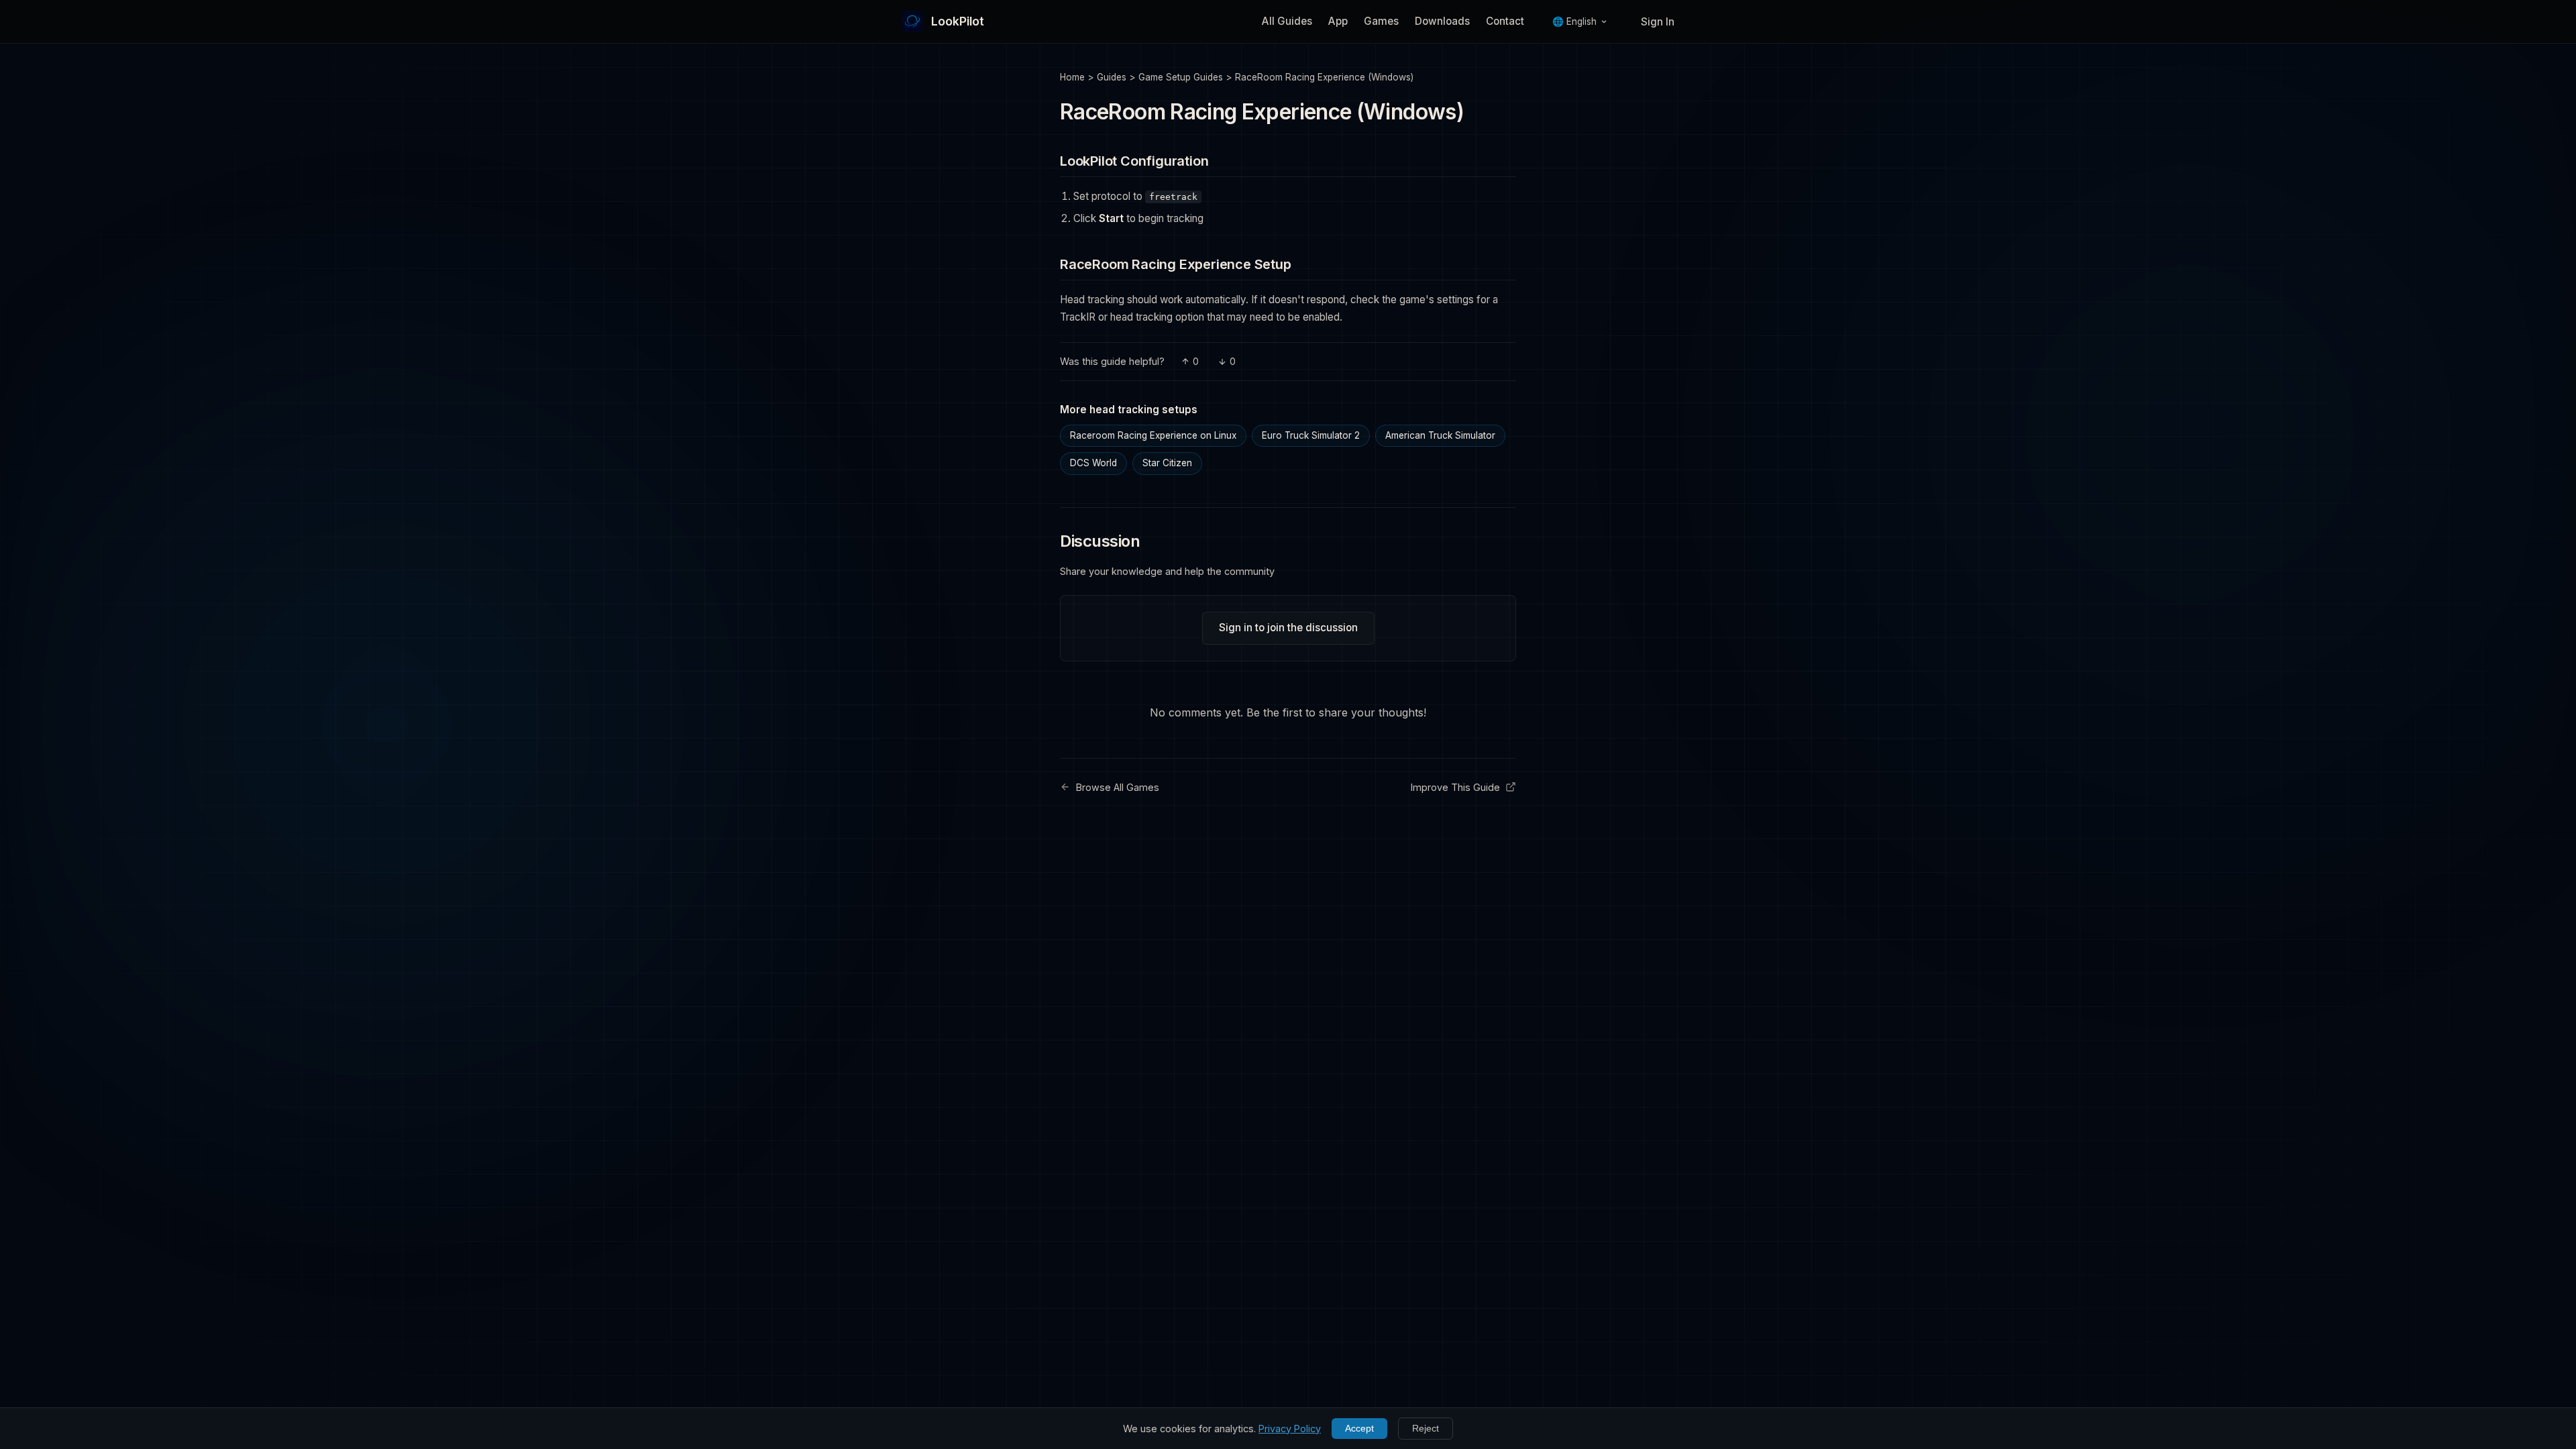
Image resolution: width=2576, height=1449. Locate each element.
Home (1072, 77)
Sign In (1658, 22)
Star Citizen (1167, 463)
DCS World (1093, 463)
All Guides (1287, 21)
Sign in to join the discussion (1288, 628)
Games (1381, 21)
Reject (1426, 1429)
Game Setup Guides (1181, 77)
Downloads (1442, 21)
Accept (1359, 1429)
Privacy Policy (1290, 1429)
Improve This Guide (1455, 787)
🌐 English (1574, 21)
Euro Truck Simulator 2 (1311, 435)
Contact (1505, 21)
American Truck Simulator (1440, 435)
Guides (1112, 77)
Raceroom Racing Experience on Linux (1153, 435)
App (1338, 21)
